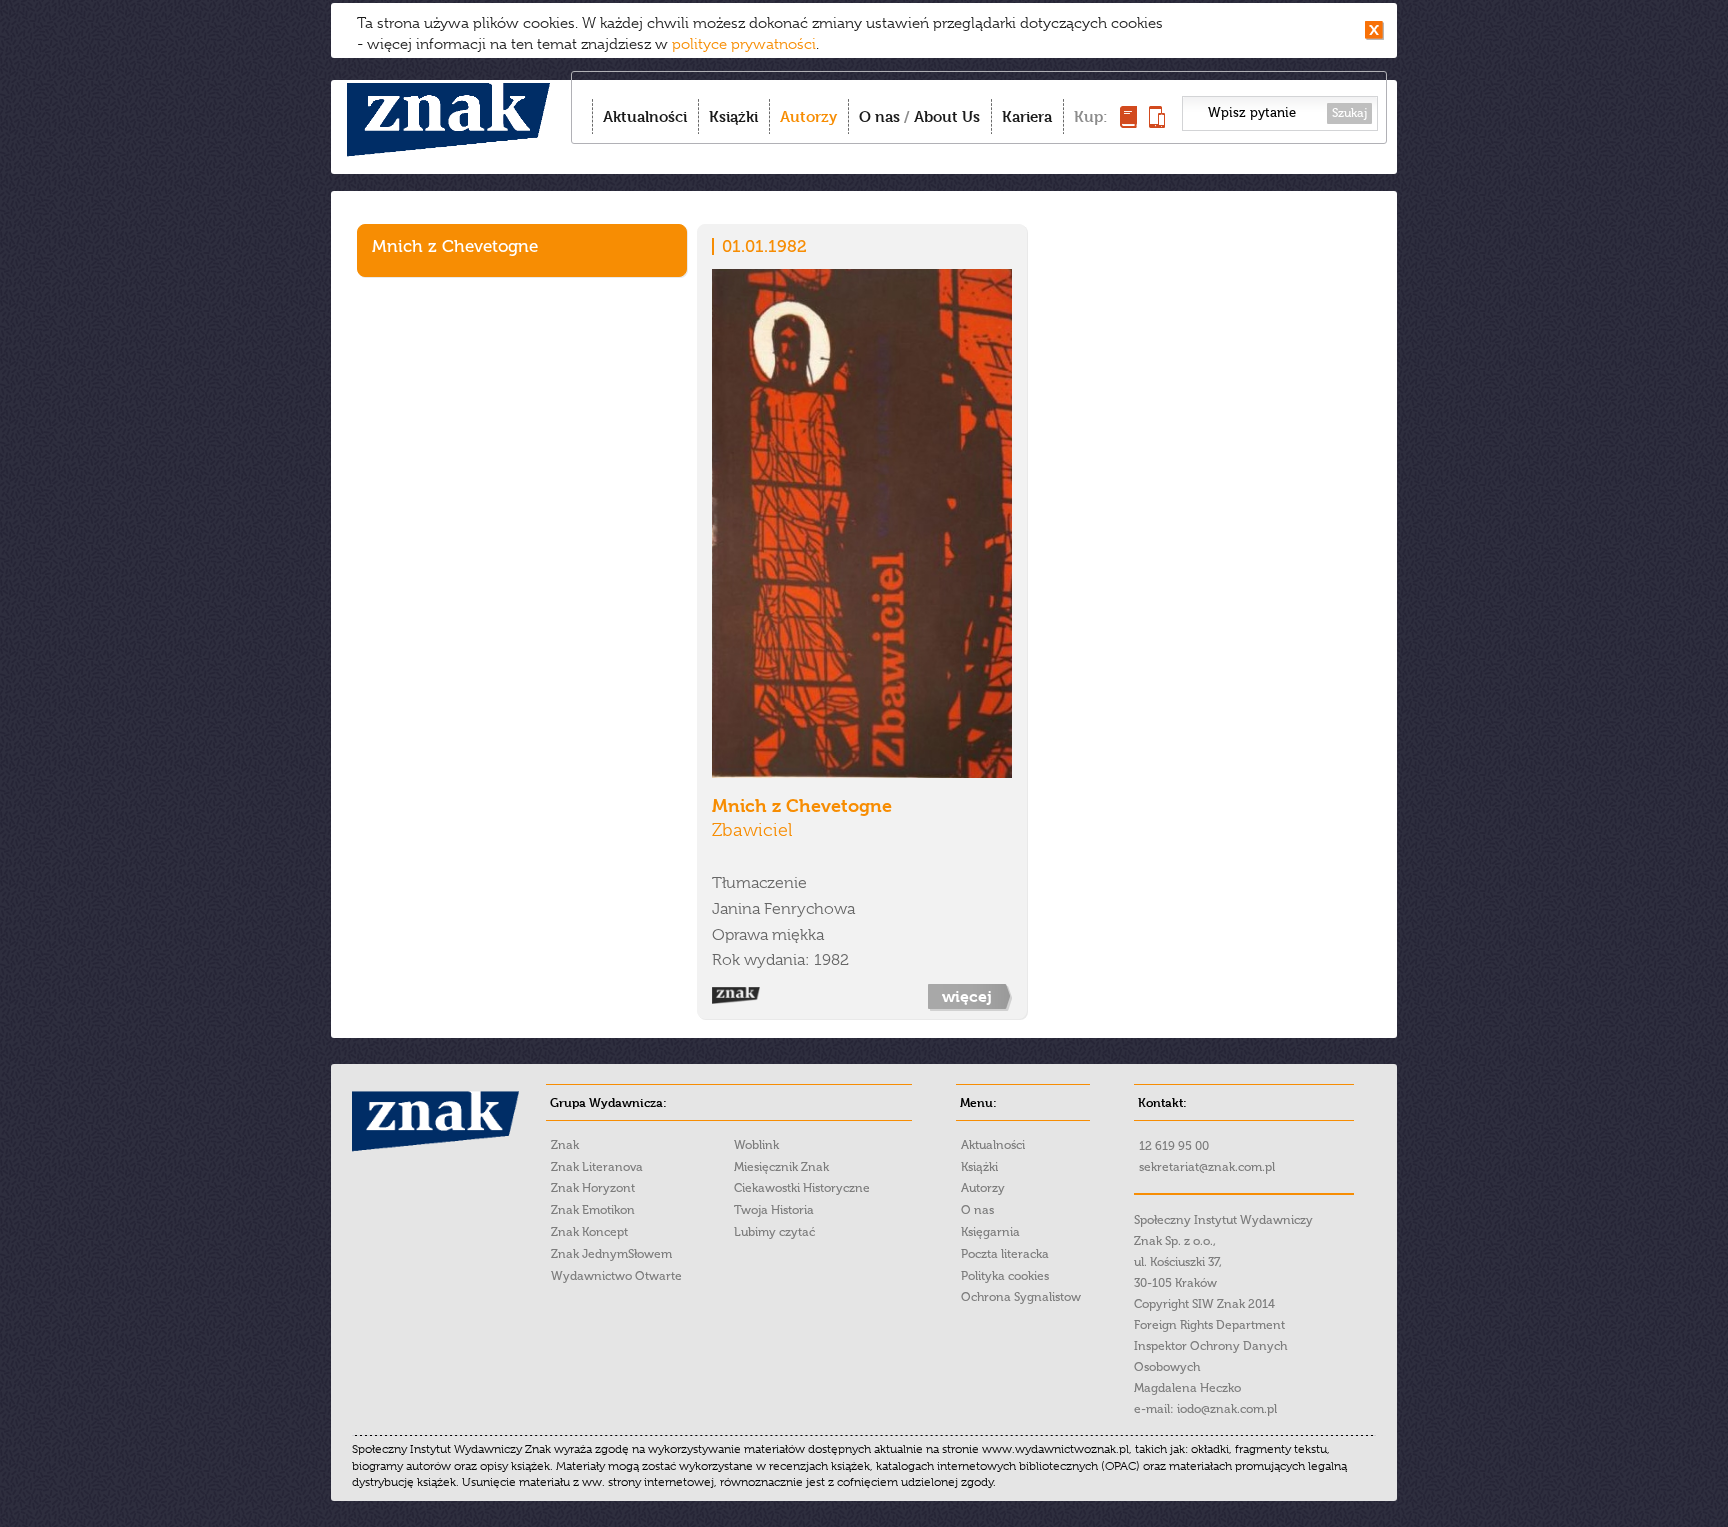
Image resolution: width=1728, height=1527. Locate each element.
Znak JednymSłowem (611, 1254)
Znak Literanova (597, 1167)
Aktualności (645, 116)
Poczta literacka (1005, 1254)
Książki (733, 116)
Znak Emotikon (593, 1210)
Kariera (1027, 116)
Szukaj (1349, 113)
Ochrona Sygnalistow (1021, 1297)
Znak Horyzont (593, 1188)
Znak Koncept (589, 1232)
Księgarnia (990, 1232)
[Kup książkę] (1128, 122)
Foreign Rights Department (1209, 1325)
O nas (879, 116)
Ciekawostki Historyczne (802, 1188)
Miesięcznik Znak (781, 1167)
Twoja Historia (774, 1210)
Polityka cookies (1005, 1276)
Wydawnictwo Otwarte (616, 1276)
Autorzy (808, 116)
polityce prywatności (744, 44)
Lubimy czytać (774, 1232)
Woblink (756, 1145)
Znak (565, 1145)
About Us (947, 116)
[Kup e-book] (1157, 122)
